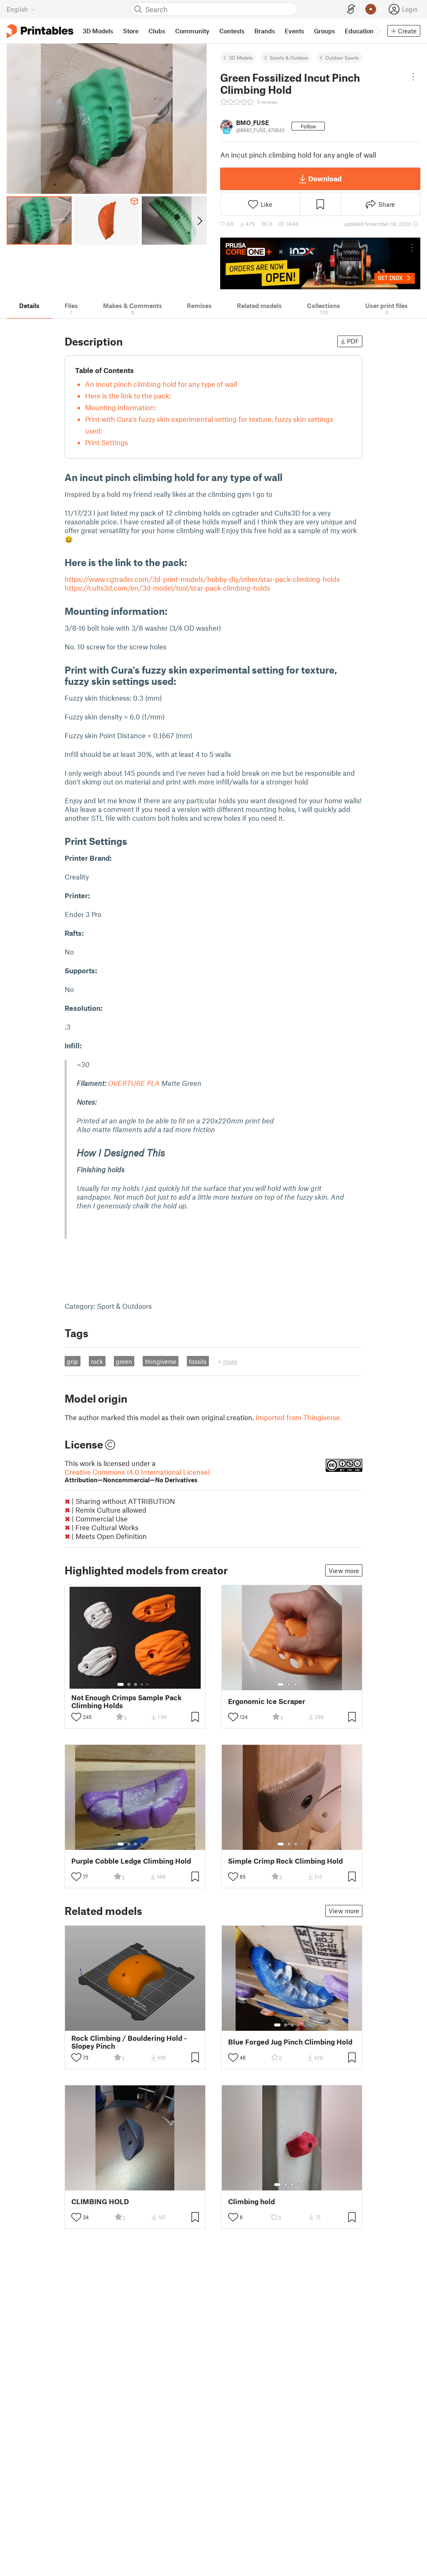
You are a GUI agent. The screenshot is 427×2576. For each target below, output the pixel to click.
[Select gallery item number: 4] (142, 1684)
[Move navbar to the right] (378, 31)
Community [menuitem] (192, 31)
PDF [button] (353, 341)
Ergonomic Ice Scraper (267, 1701)
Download (325, 178)
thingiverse (161, 1361)
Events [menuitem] (294, 31)
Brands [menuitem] (265, 31)
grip (72, 1361)
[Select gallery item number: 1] (121, 1684)
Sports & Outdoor (289, 58)
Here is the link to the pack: (128, 396)
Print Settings (107, 442)
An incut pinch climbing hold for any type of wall (161, 384)
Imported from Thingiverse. (299, 1417)
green (124, 1361)
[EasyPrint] (351, 9)
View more (344, 1571)
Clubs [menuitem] (157, 31)
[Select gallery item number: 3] (136, 1684)
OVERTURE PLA (134, 1083)
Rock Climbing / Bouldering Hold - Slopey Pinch (129, 2042)
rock (97, 1361)
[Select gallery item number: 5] (148, 1684)
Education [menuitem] (359, 31)
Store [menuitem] (131, 31)
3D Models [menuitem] (98, 31)
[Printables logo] (40, 31)
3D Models (241, 58)
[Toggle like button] (76, 1717)
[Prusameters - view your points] (371, 9)
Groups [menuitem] (324, 31)
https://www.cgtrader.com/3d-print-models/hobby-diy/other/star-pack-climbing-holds (202, 579)
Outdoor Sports (342, 58)
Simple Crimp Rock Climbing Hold (285, 1861)
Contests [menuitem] (232, 31)
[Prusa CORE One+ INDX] (320, 263)
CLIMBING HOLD (100, 2201)
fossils (198, 1361)
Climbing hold (251, 2201)
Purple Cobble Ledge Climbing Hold (131, 1861)
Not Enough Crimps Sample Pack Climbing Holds (127, 1701)
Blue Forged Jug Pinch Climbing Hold (290, 2042)
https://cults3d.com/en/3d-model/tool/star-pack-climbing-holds (167, 588)
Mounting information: (121, 407)
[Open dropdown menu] (413, 77)
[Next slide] (199, 221)
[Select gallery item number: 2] (129, 1684)
